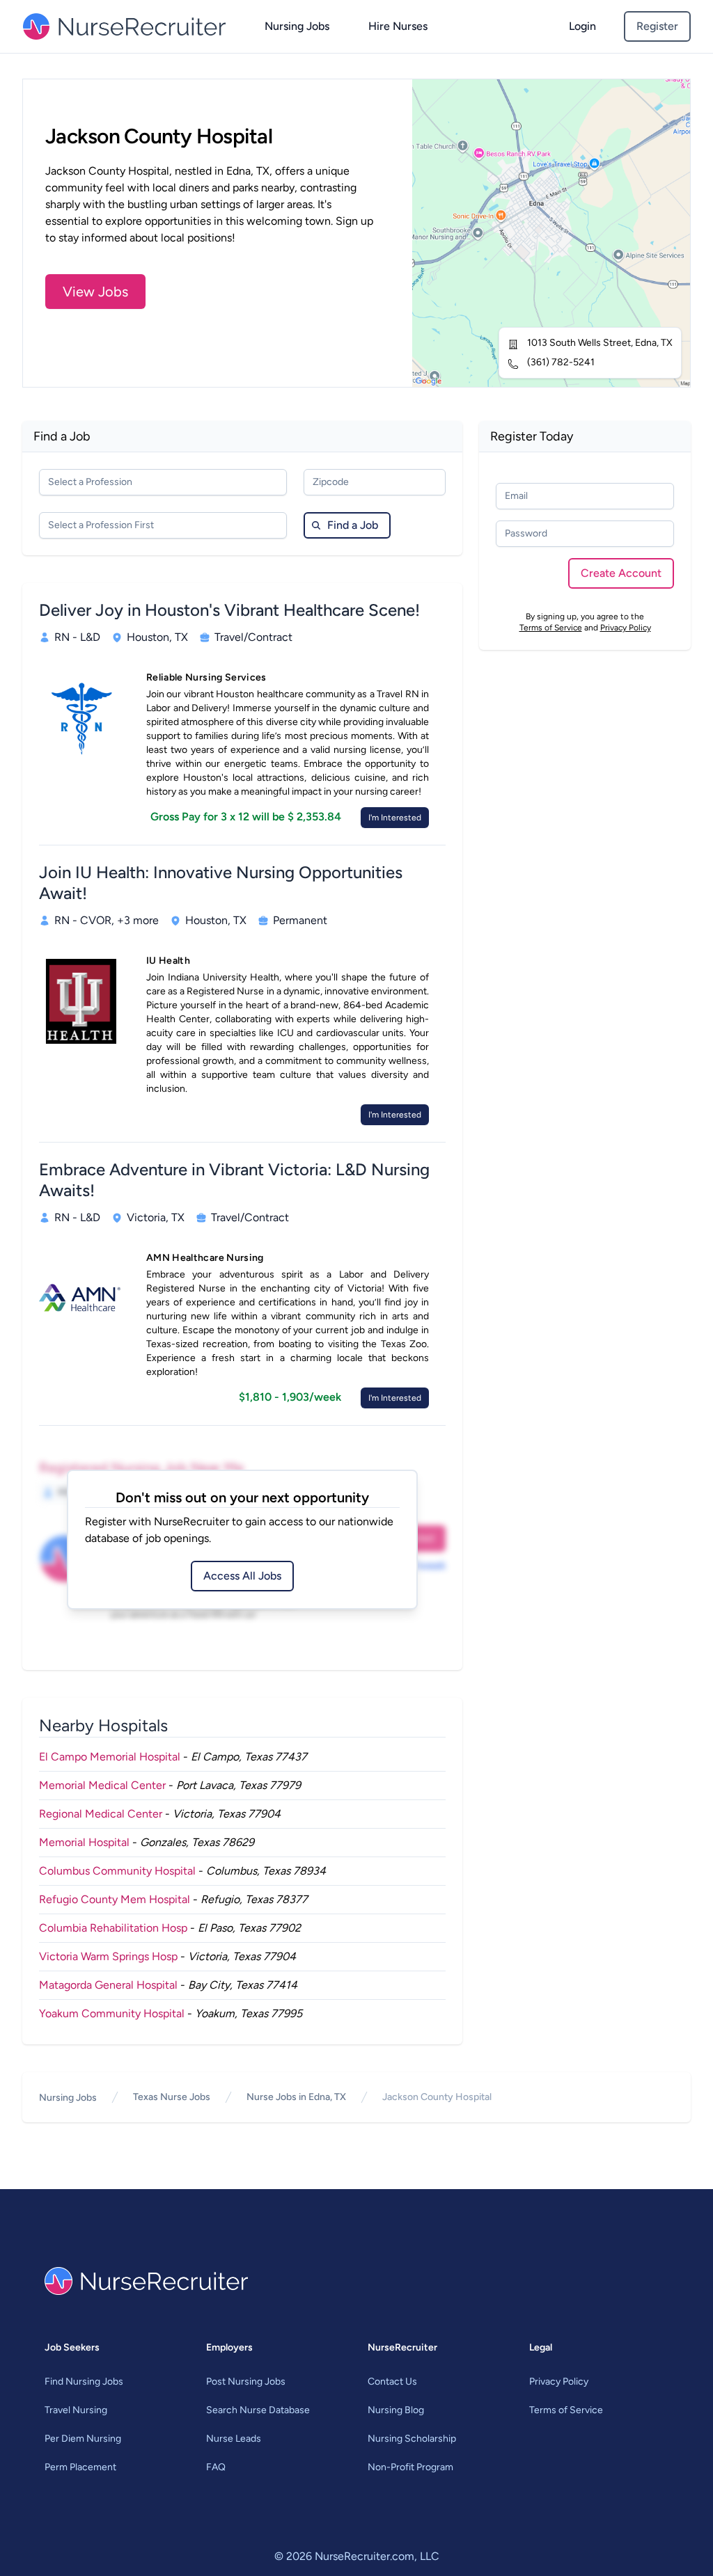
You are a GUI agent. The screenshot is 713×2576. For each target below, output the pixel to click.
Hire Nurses (398, 26)
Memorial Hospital (84, 1842)
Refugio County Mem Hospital (115, 1899)
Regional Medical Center (101, 1814)
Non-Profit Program (410, 2467)
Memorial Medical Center (102, 1785)
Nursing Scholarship (412, 2439)
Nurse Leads (234, 2439)
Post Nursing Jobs (246, 2382)
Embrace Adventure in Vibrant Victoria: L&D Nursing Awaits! (234, 1180)
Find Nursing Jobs (84, 2382)
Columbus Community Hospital (117, 1871)
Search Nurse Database (258, 2410)
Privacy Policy (626, 628)
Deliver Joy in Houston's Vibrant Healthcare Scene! (229, 610)
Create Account (621, 573)
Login (582, 26)
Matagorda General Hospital (108, 1985)
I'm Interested (395, 818)
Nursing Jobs (297, 26)
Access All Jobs (242, 1576)
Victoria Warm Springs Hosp (108, 1956)
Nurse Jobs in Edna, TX (296, 2097)
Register (657, 26)
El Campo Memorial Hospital (110, 1757)
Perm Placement (80, 2467)
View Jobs (95, 292)
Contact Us (392, 2382)
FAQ (216, 2467)
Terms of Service (551, 628)
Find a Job (353, 525)
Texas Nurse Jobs (172, 2097)
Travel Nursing (76, 2410)
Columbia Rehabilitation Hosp (113, 1928)
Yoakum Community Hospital (112, 2013)
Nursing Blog (396, 2410)
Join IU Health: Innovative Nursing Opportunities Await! (221, 883)
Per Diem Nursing (83, 2439)
